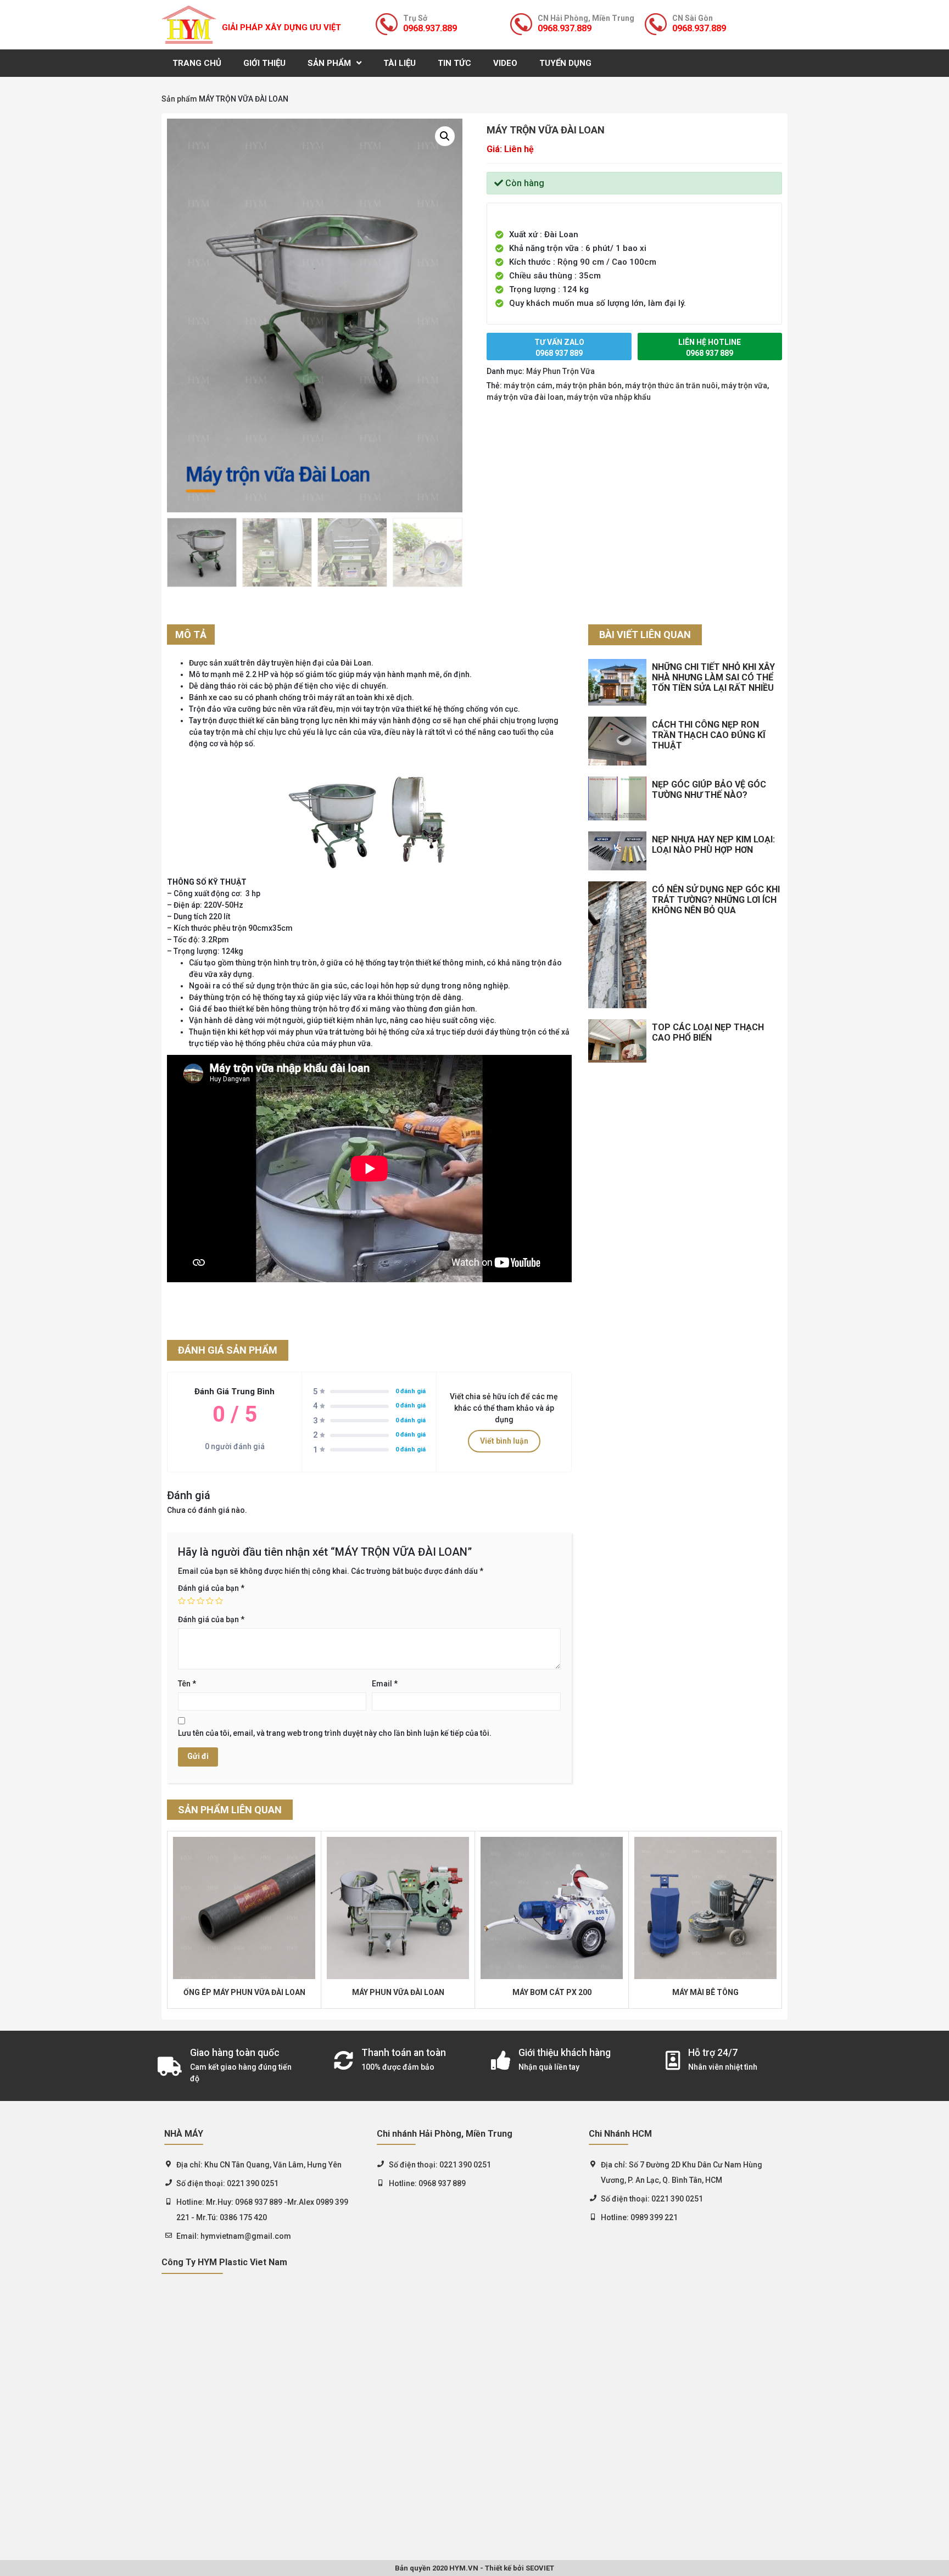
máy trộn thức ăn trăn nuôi (671, 385)
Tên (187, 1684)
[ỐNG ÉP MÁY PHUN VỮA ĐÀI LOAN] (244, 1908)
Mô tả (191, 635)
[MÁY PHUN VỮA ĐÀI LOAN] (398, 1908)
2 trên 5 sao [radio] (191, 1601)
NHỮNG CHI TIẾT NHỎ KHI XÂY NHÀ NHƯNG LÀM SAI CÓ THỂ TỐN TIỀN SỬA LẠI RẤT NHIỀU (713, 677)
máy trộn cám (528, 385)
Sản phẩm (329, 63)
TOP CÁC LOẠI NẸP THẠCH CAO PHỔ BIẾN (708, 1032)
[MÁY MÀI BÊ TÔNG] (705, 1908)
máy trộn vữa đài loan (525, 397)
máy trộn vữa (744, 385)
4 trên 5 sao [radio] (210, 1601)
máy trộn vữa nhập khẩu (609, 397)
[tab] (191, 635)
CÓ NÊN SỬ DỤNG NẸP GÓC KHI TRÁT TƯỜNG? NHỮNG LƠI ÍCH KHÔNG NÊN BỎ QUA (716, 900)
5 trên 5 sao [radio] (219, 1601)
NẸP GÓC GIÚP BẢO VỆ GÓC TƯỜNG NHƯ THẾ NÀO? (709, 790)
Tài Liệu (400, 63)
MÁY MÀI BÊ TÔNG (705, 1992)
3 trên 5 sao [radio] (200, 1601)
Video (505, 63)
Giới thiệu (264, 63)
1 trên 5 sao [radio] (182, 1601)
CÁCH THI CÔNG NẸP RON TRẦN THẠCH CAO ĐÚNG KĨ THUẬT (709, 735)
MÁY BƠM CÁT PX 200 (552, 1992)
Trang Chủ (197, 63)
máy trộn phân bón (589, 385)
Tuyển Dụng (565, 63)
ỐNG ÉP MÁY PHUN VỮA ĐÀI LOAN (244, 1992)
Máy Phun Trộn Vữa (560, 371)
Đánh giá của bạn (211, 1588)
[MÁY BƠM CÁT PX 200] (552, 1908)
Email (385, 1684)
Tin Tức (454, 63)
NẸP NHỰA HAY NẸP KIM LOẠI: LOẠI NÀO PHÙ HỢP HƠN (713, 845)
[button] (445, 136)
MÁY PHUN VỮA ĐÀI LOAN (398, 1992)
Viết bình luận (504, 1441)
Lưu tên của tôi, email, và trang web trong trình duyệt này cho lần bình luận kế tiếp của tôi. (335, 1733)
